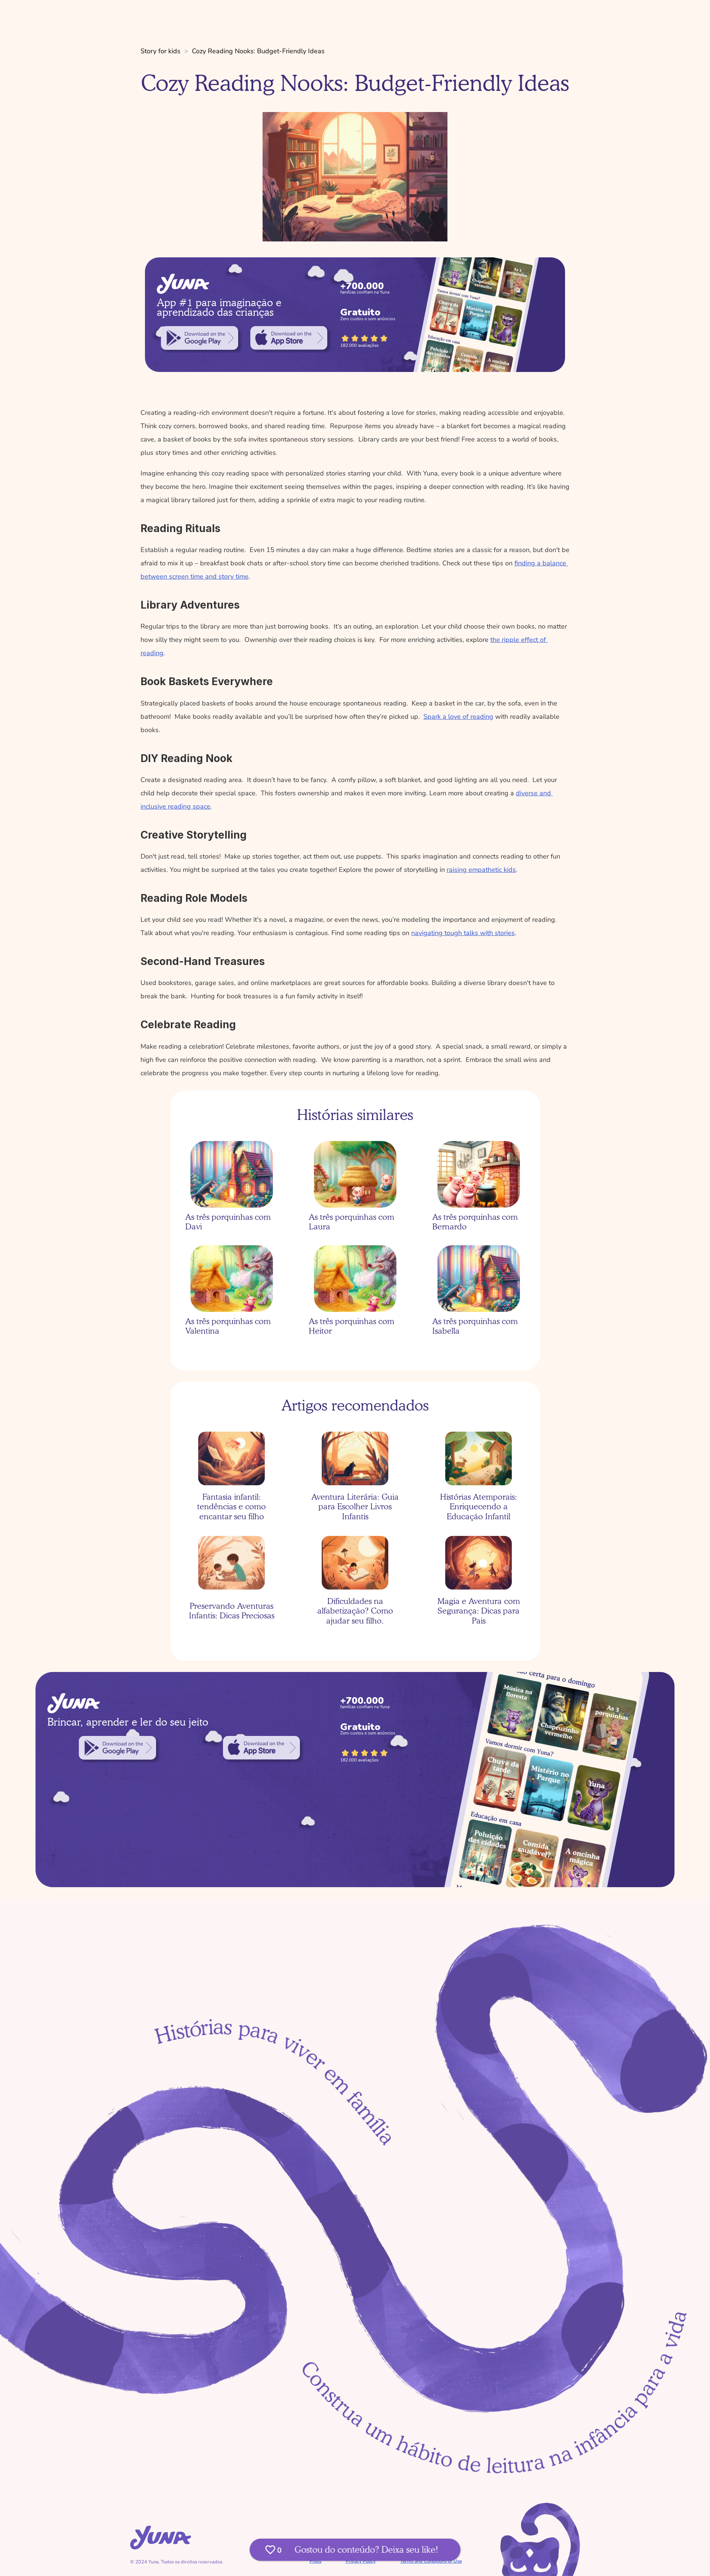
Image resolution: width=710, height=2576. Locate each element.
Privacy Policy (361, 2561)
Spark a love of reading (458, 717)
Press (315, 2561)
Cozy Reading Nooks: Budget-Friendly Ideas (258, 51)
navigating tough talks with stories (463, 933)
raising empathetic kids (481, 870)
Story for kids (160, 51)
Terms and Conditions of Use (431, 2561)
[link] (200, 338)
